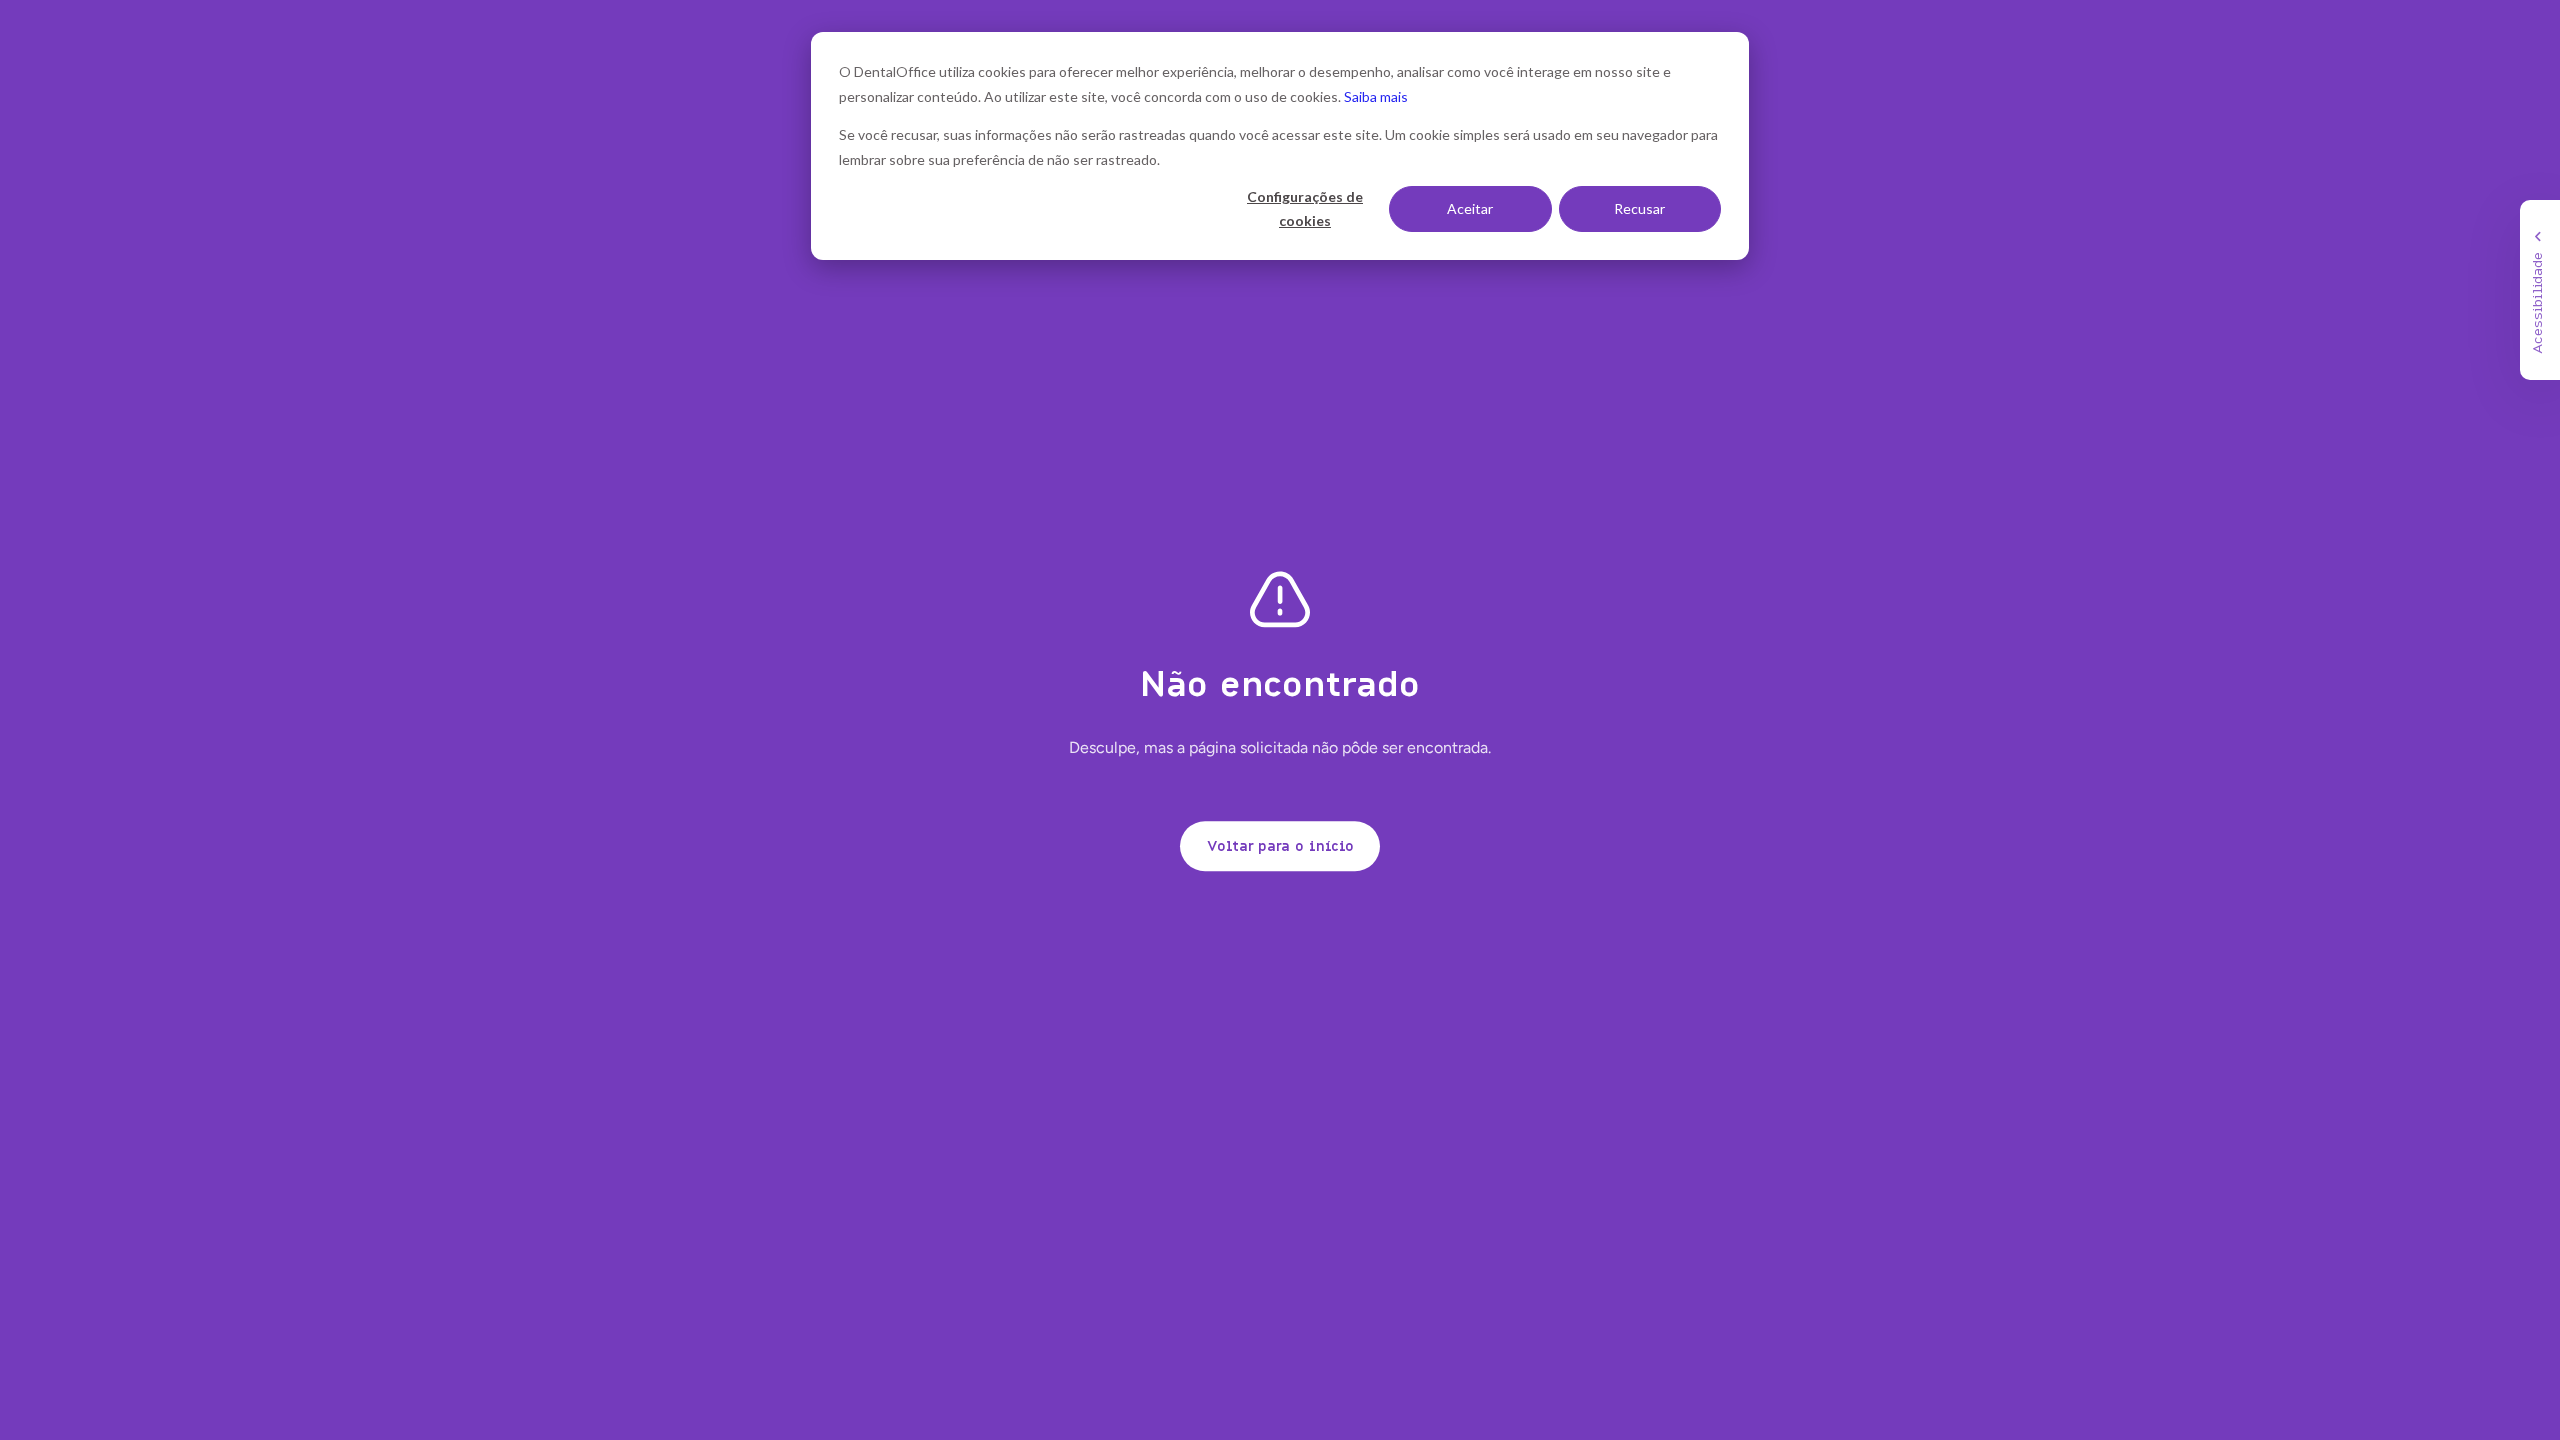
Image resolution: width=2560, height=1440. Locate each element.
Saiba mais (1376, 96)
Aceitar (1470, 208)
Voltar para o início (1280, 845)
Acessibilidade (2536, 303)
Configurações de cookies (1305, 209)
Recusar (1639, 208)
